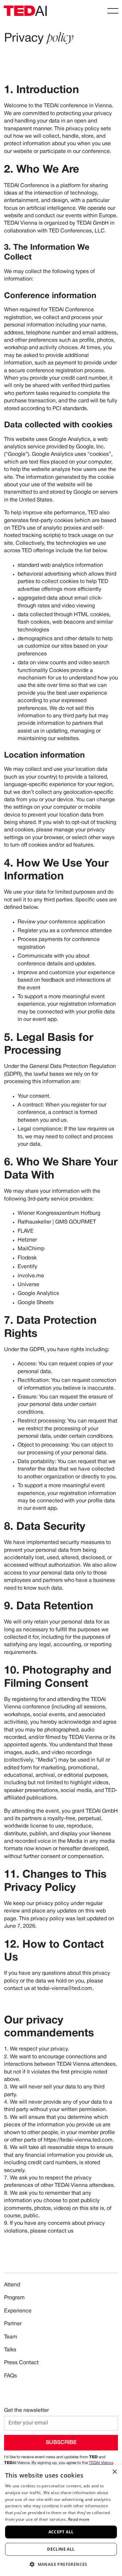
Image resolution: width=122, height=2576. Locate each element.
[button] (113, 11)
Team (11, 2337)
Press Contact (21, 2363)
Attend (12, 2285)
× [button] (114, 2472)
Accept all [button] (61, 2532)
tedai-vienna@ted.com (65, 1989)
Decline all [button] (61, 2549)
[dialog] (61, 2520)
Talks (10, 2350)
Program (14, 2298)
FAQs (11, 2376)
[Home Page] (25, 11)
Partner (13, 2324)
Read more (79, 2519)
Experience (18, 2311)
